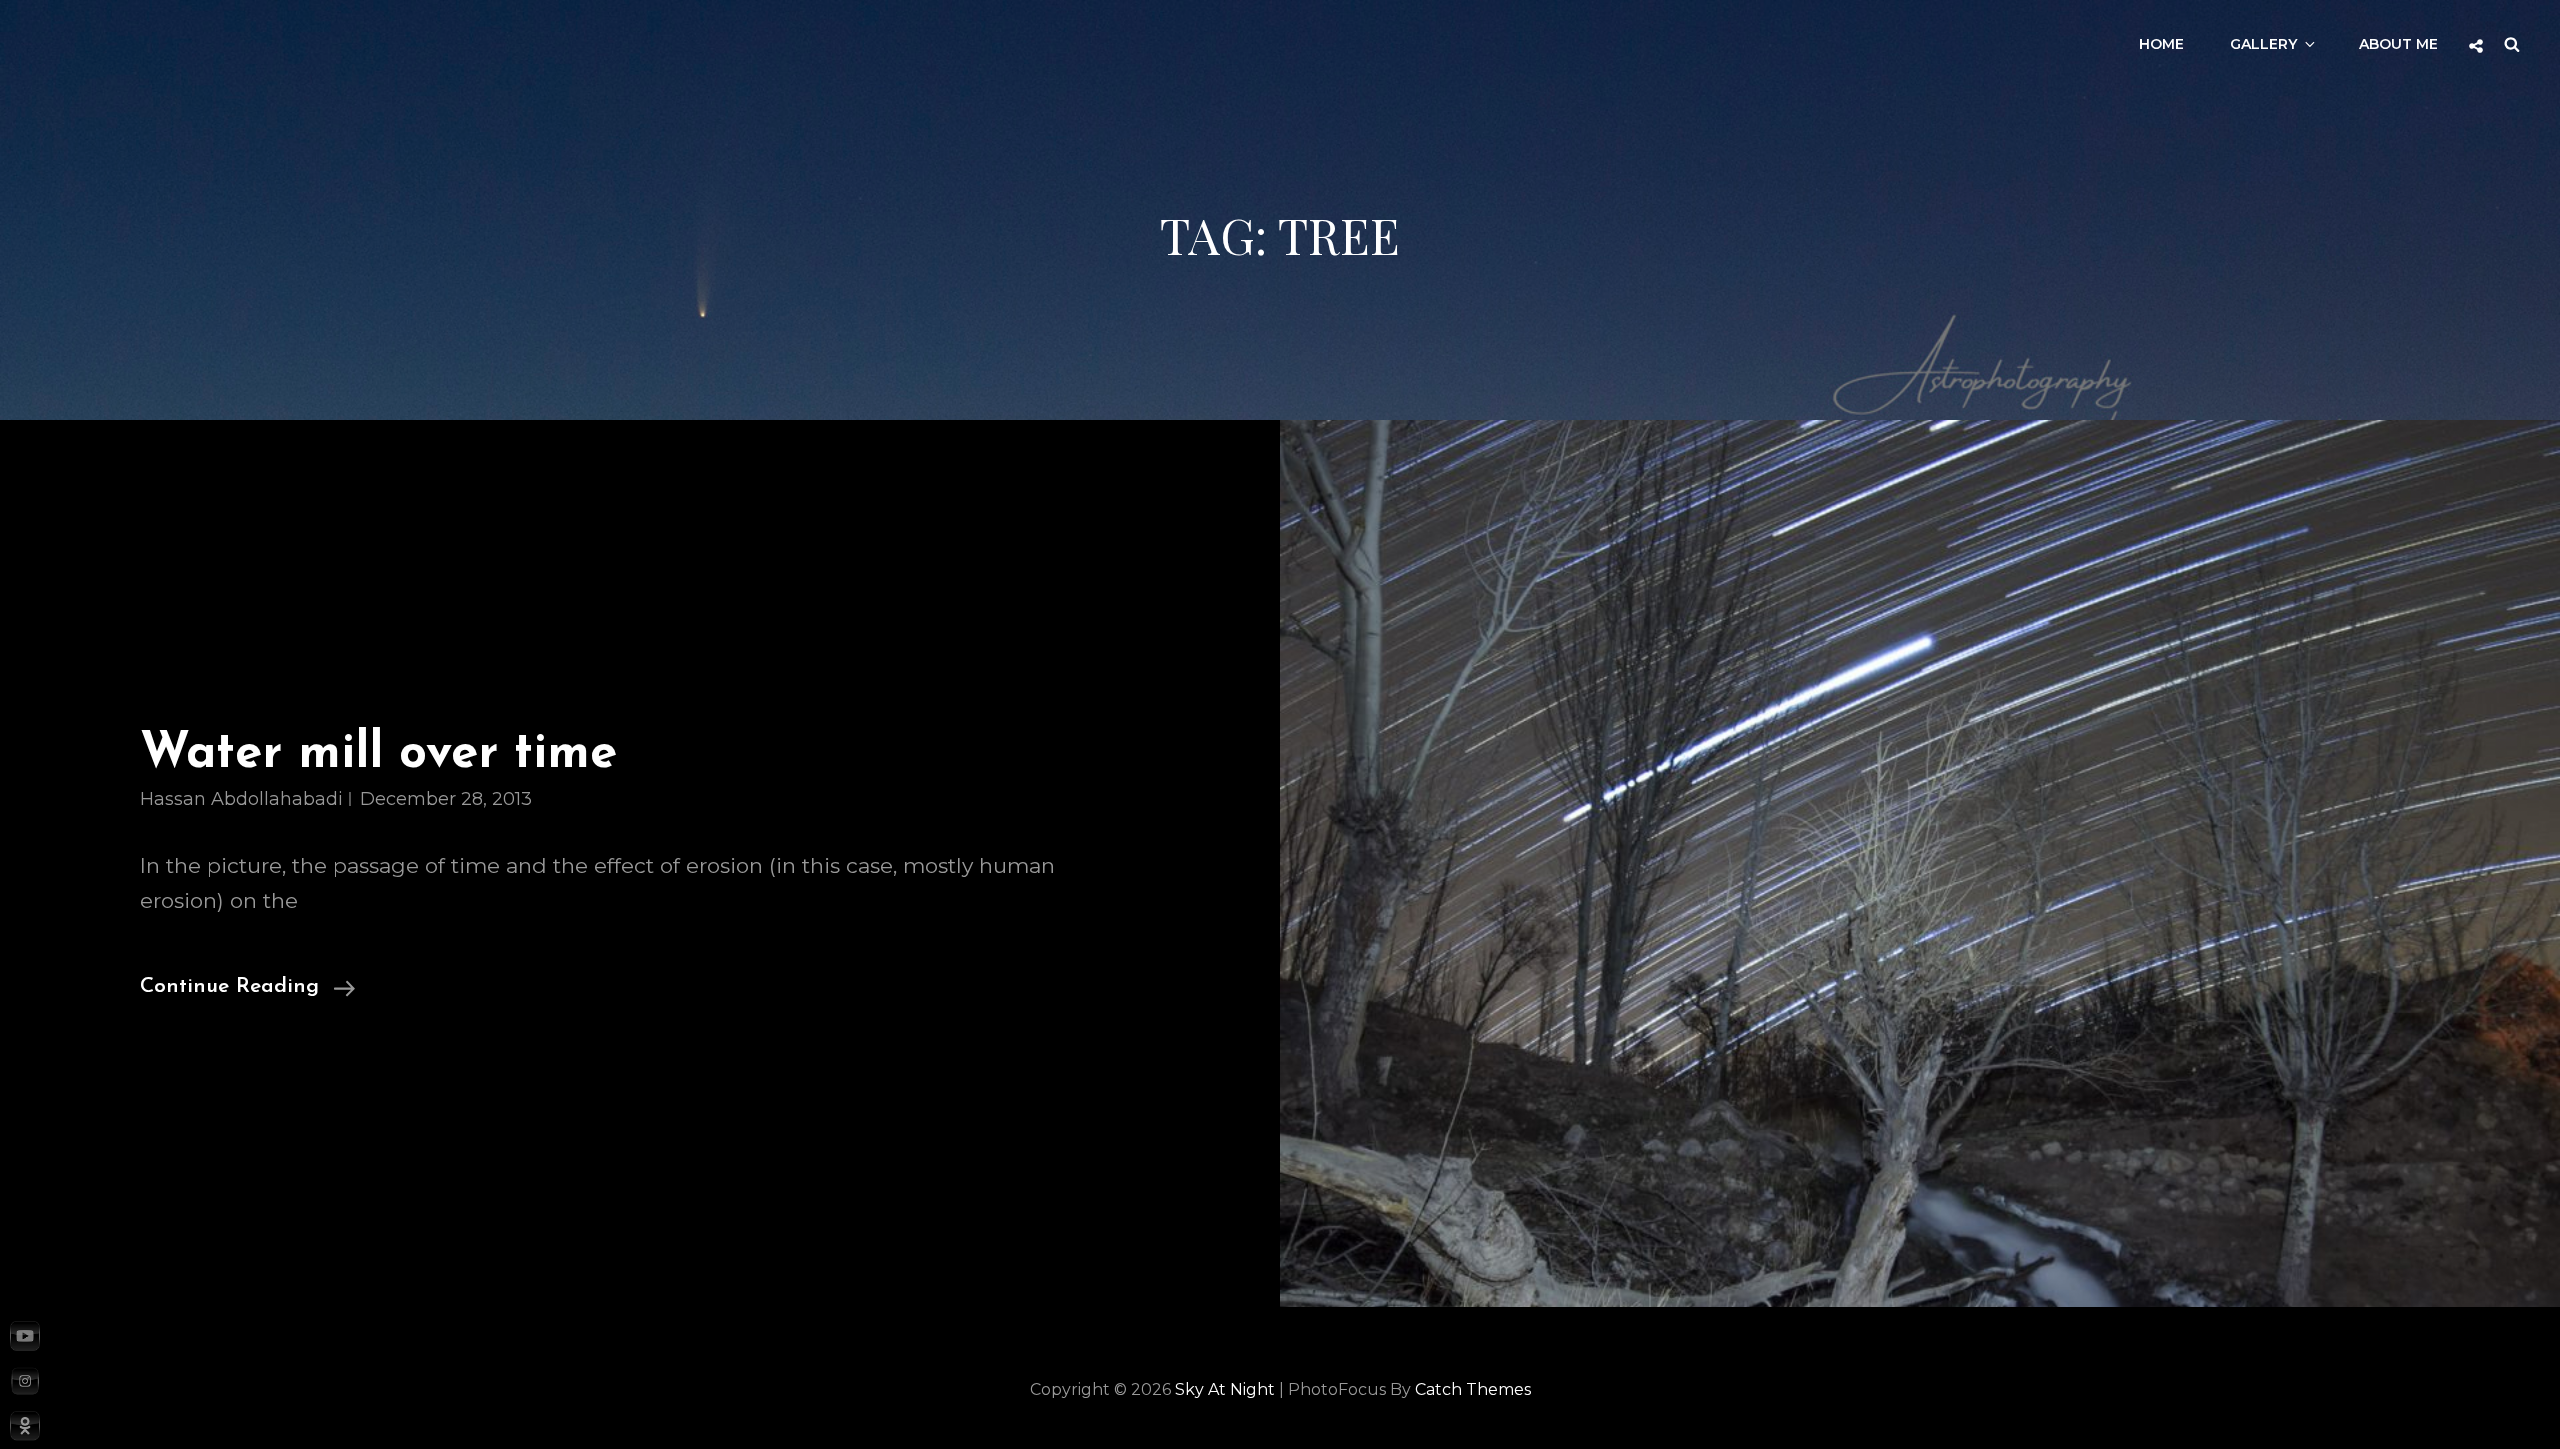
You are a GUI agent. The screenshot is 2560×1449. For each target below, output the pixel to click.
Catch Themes (1473, 1389)
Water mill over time (378, 754)
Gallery (2263, 44)
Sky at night (1225, 1389)
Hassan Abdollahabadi (241, 799)
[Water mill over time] (1920, 863)
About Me (2398, 44)
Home (2161, 44)
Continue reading (247, 989)
